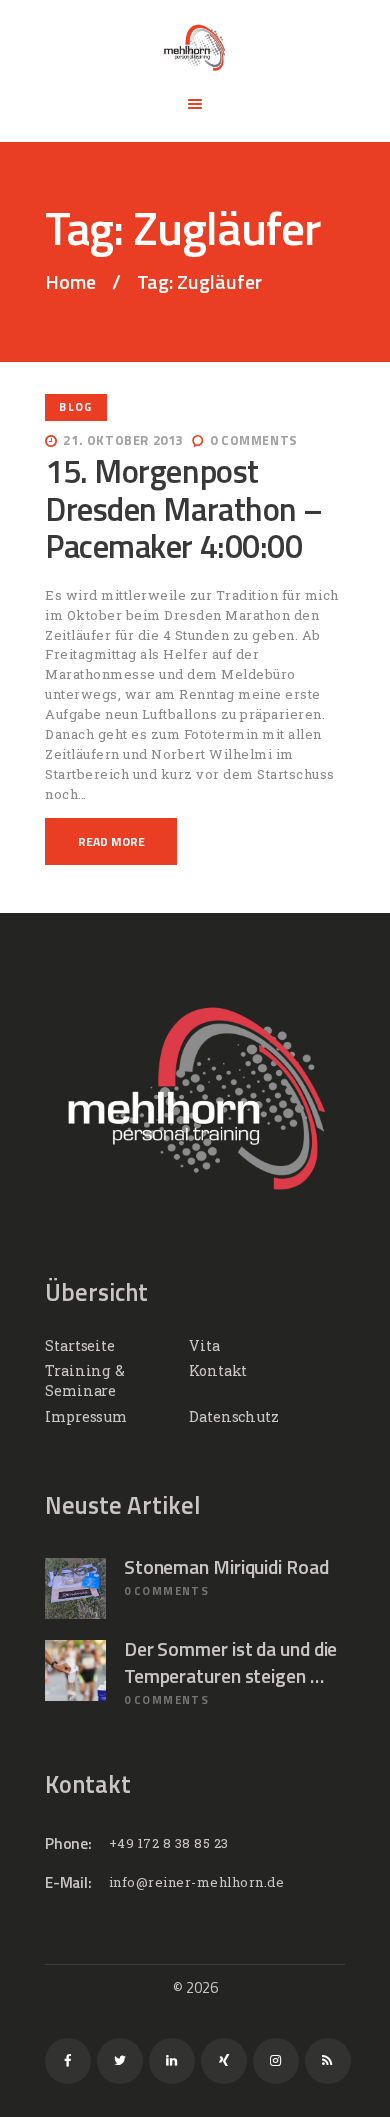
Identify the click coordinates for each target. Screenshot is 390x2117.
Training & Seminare (85, 1380)
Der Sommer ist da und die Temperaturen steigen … (231, 1662)
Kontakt (218, 1370)
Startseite (80, 1345)
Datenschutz (234, 1416)
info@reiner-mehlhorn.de (197, 1882)
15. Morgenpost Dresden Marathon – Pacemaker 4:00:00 (184, 509)
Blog (75, 406)
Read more (111, 841)
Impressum (86, 1416)
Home (70, 282)
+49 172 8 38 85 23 (169, 1843)
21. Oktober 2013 (123, 440)
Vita (204, 1345)
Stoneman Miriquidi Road (226, 1567)
